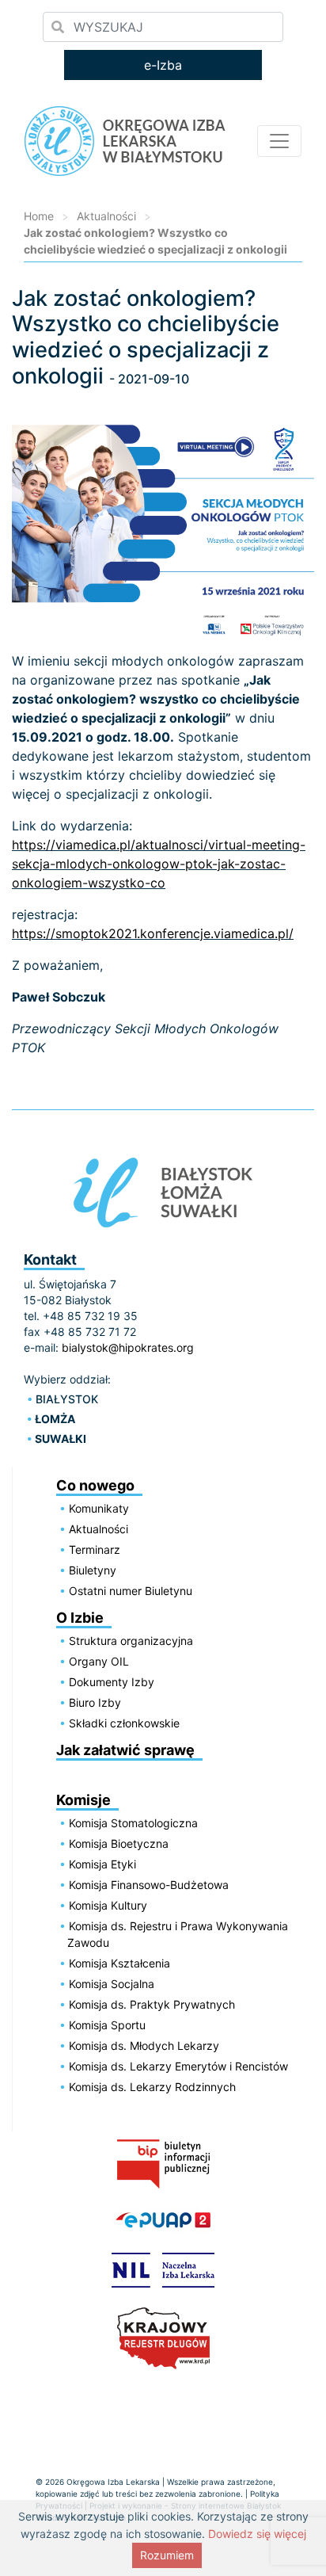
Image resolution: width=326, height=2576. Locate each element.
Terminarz (95, 1549)
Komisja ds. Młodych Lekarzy (144, 2046)
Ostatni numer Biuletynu (131, 1591)
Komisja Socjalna (112, 1984)
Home (39, 216)
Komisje (83, 1800)
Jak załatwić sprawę (125, 1750)
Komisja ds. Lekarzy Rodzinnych (152, 2087)
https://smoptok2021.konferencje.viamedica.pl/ (153, 933)
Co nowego (95, 1485)
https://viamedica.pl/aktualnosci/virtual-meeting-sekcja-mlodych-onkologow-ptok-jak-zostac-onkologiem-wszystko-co (159, 864)
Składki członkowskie (124, 1723)
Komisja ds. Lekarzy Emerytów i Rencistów (178, 2066)
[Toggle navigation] (279, 141)
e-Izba (163, 65)
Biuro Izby (95, 1702)
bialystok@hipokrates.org (128, 1347)
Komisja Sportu (107, 2025)
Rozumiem (167, 2555)
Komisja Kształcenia (119, 1963)
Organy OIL (99, 1661)
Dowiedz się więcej (257, 2534)
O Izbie (80, 1618)
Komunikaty (99, 1508)
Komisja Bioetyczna (119, 1843)
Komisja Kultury (108, 1905)
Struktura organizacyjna (131, 1641)
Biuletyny (93, 1570)
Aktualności (106, 216)
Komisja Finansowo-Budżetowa (149, 1885)
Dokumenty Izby (112, 1682)
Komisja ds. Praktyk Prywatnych (152, 2004)
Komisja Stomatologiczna (133, 1823)
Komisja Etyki (102, 1864)
